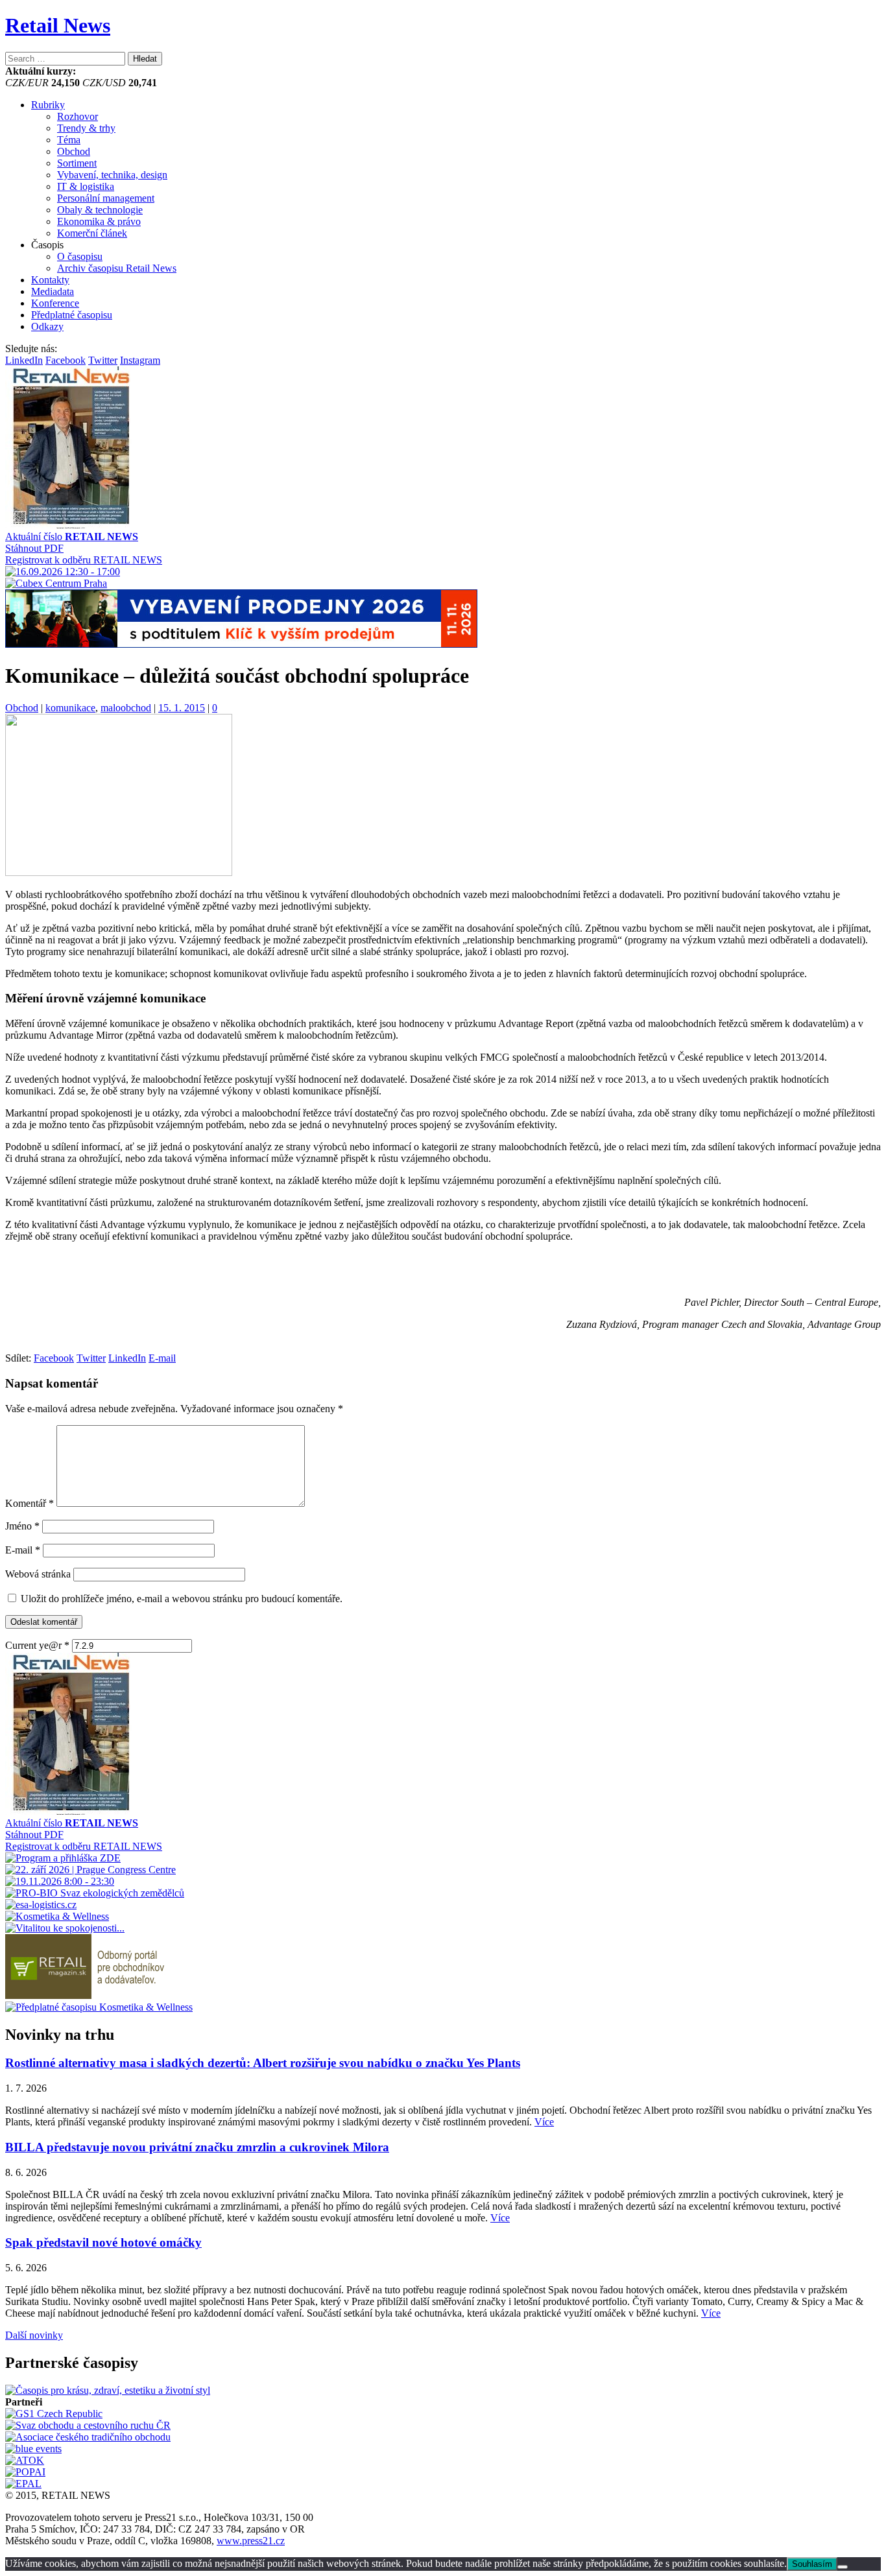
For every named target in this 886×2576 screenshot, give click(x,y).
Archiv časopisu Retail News (117, 268)
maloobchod (126, 708)
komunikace (70, 708)
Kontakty (50, 280)
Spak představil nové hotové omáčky (103, 2242)
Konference (55, 303)
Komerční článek (92, 233)
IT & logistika (86, 186)
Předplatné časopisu (72, 315)
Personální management (106, 198)
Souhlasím (812, 2564)
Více (544, 2122)
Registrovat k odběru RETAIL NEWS (84, 560)
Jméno (22, 1526)
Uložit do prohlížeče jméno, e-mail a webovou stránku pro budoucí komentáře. (182, 1599)
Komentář (30, 1503)
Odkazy (47, 326)
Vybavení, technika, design (112, 175)
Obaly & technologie (100, 210)
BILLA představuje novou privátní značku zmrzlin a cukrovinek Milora (197, 2147)
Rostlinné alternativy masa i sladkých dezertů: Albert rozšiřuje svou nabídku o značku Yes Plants (263, 2063)
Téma (69, 140)
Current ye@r (37, 1645)
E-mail (23, 1550)
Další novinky (34, 2335)
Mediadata (53, 291)
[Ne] (843, 2567)
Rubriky (48, 105)
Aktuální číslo (72, 537)
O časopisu (80, 256)
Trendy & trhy (86, 128)
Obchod (74, 151)
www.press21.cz (251, 2541)
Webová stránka (38, 1574)
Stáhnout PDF (34, 548)
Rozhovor (78, 116)
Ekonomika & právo (99, 221)
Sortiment (77, 163)
